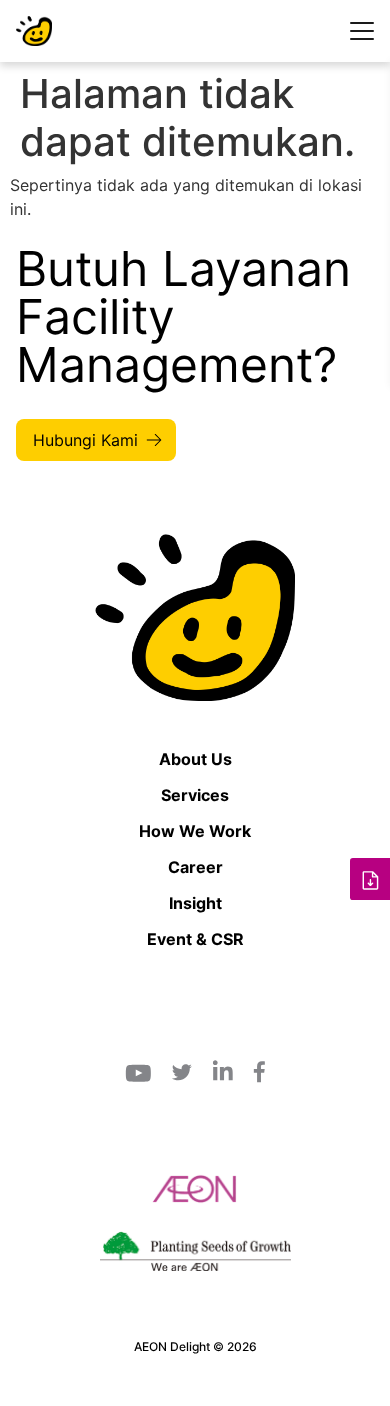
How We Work (195, 831)
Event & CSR (195, 939)
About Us (195, 759)
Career (195, 867)
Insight (195, 903)
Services (195, 795)
